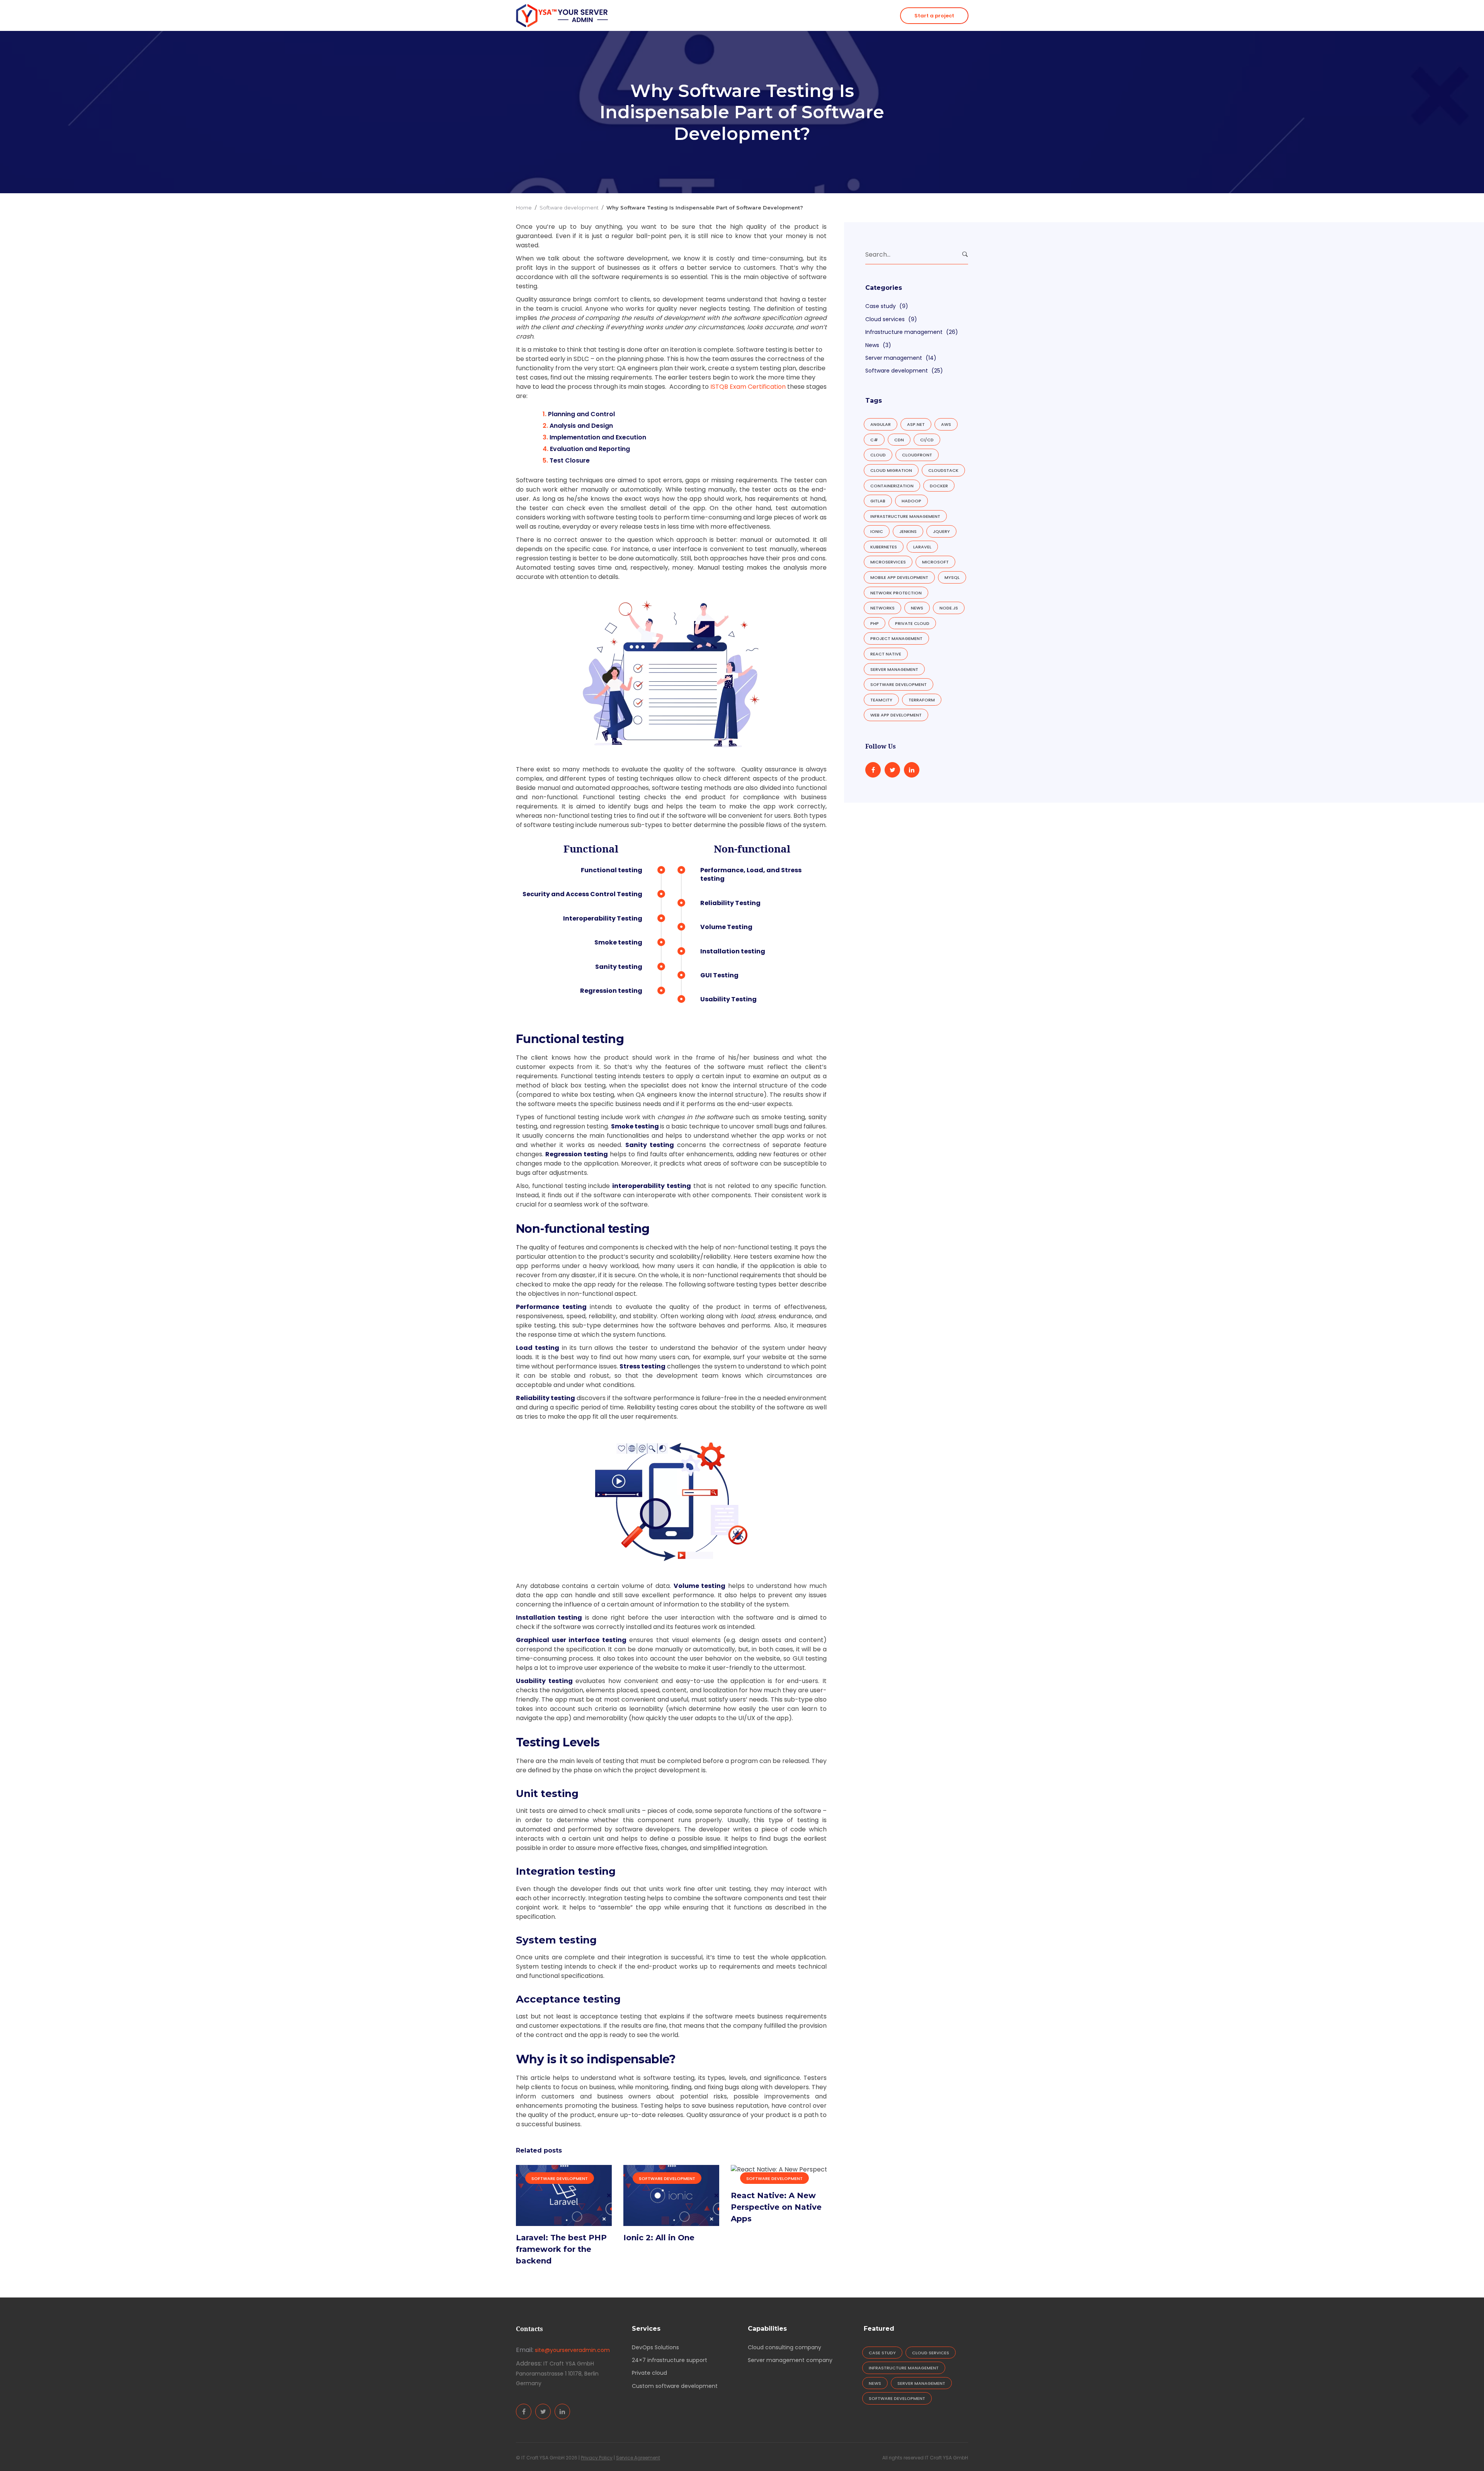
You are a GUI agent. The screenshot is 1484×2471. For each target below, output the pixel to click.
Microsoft (935, 562)
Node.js (949, 608)
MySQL (952, 577)
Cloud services (885, 319)
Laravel (922, 547)
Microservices (888, 562)
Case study (881, 306)
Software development (569, 208)
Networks (882, 608)
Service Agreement (638, 2458)
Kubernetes (884, 547)
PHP (875, 623)
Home (524, 208)
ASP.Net (916, 424)
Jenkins (908, 531)
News (872, 345)
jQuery (941, 531)
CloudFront (917, 455)
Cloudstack (943, 470)
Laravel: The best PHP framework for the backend (561, 2249)
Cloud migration (891, 470)
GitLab (878, 501)
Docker (939, 486)
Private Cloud (912, 623)
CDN (899, 440)
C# (874, 440)
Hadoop (911, 501)
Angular (881, 424)
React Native (886, 654)
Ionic (877, 531)
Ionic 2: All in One (659, 2238)
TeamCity (881, 700)
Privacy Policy (597, 2458)
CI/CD (927, 440)
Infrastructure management (904, 332)
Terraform (922, 700)
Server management (894, 358)
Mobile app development (899, 577)
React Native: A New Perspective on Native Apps (776, 2207)
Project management (896, 638)
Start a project (934, 16)
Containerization (892, 486)
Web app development (896, 715)
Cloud (878, 455)
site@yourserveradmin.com (572, 2350)
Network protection (896, 593)
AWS (946, 424)
